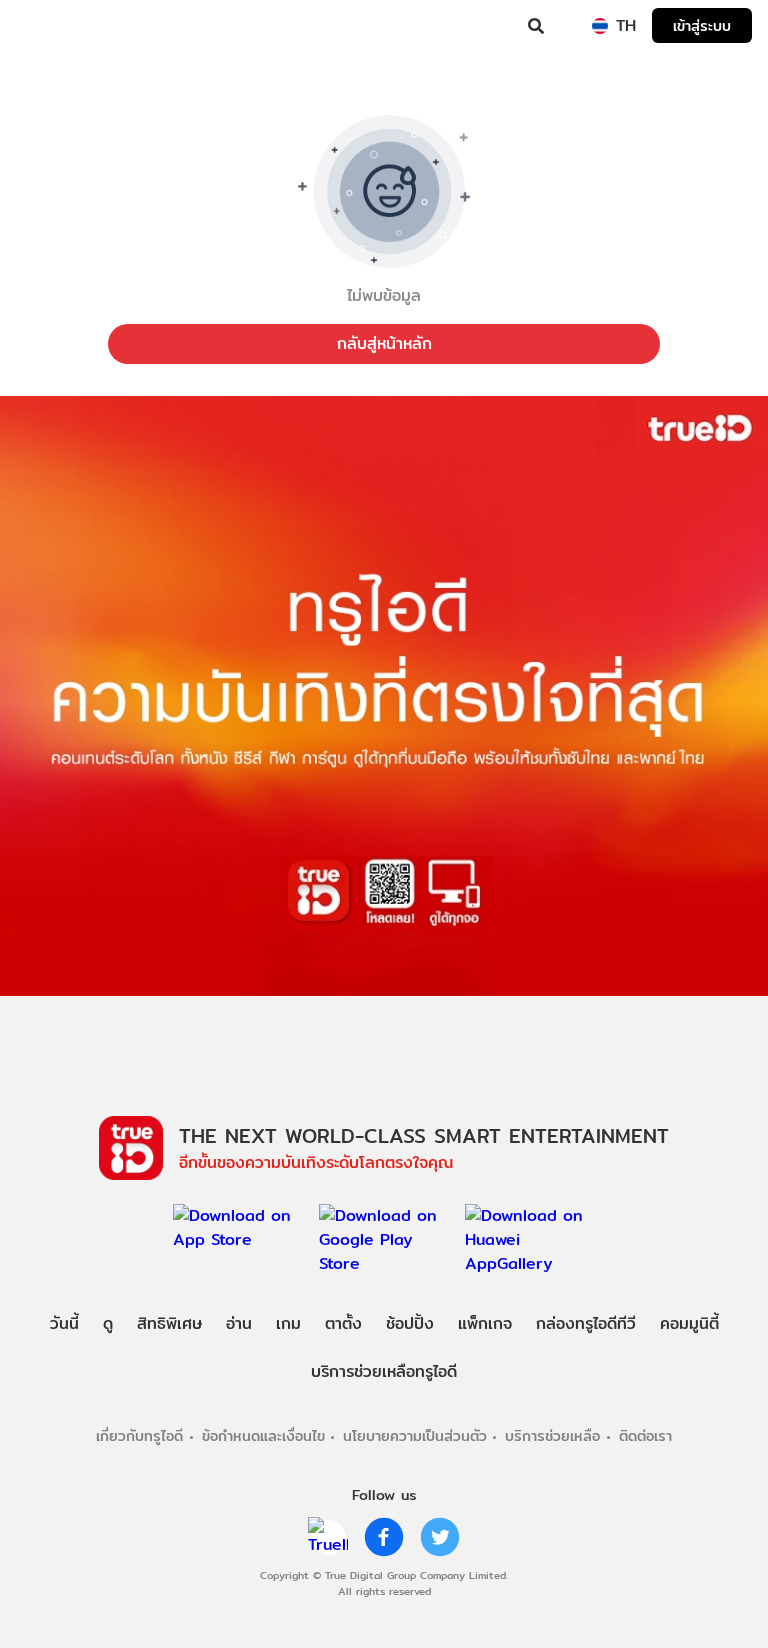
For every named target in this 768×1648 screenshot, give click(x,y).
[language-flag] (600, 26)
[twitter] (440, 1537)
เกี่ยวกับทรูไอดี (139, 1435)
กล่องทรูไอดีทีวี (586, 1323)
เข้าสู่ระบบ (702, 25)
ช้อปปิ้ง (410, 1323)
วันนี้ (64, 1323)
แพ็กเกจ (485, 1323)
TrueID (56, 26)
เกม (288, 1323)
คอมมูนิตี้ (689, 1323)
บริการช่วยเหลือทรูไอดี (384, 1371)
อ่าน (239, 1323)
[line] (328, 1537)
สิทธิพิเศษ (169, 1323)
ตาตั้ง (343, 1323)
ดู (108, 1323)
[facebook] (384, 1537)
